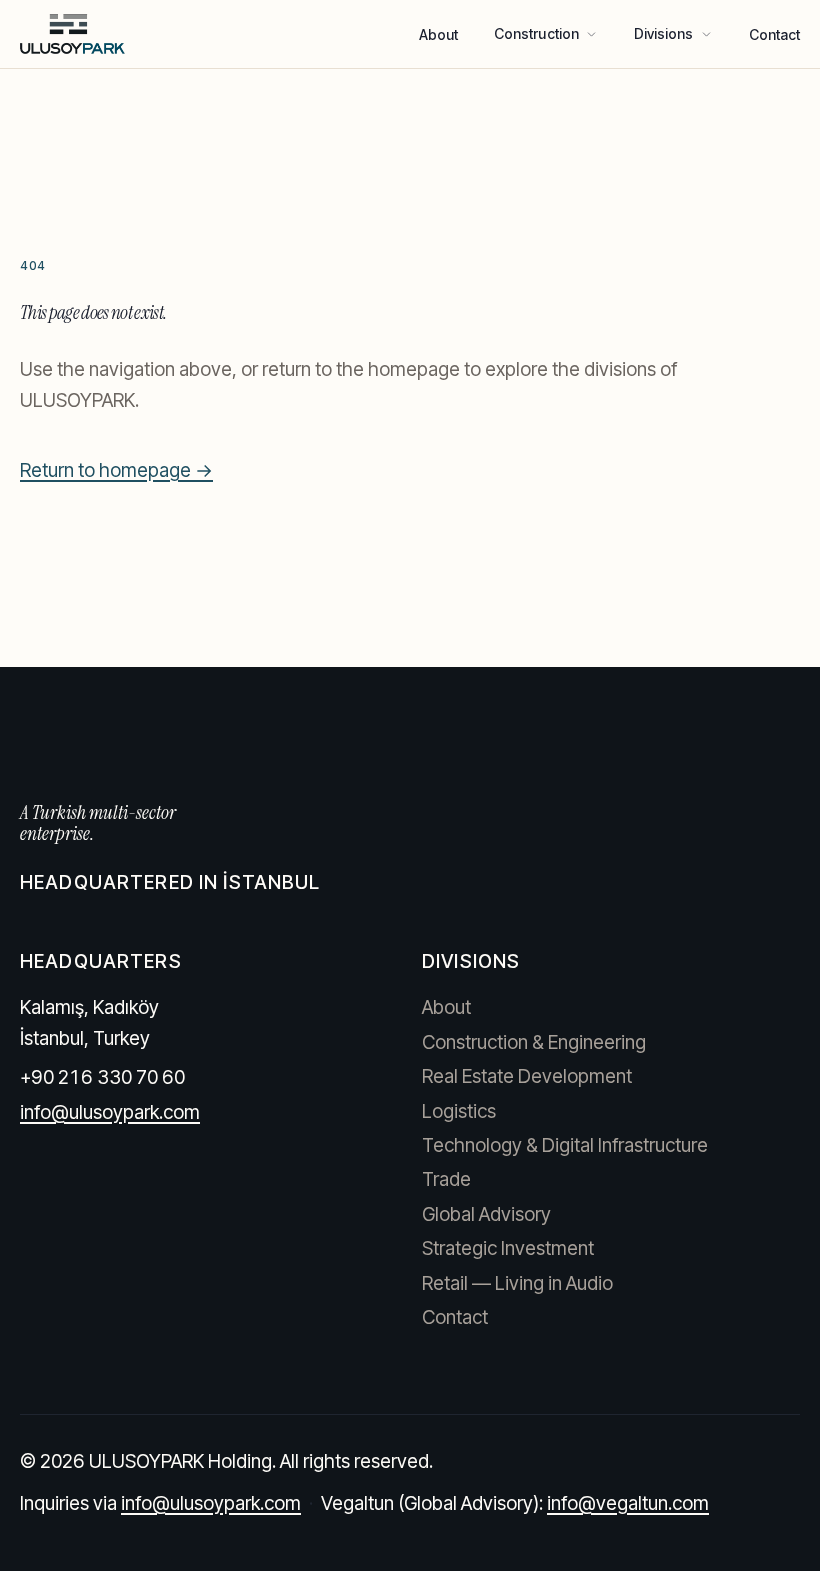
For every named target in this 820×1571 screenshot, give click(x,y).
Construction (536, 33)
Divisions (664, 33)
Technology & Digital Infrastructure (565, 1145)
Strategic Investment (508, 1248)
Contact (775, 34)
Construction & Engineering (534, 1042)
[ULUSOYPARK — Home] (72, 34)
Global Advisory (486, 1214)
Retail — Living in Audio (517, 1283)
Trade (446, 1179)
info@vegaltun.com (628, 1503)
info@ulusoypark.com (110, 1112)
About (438, 34)
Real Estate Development (527, 1076)
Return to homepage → (116, 470)
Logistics (459, 1111)
